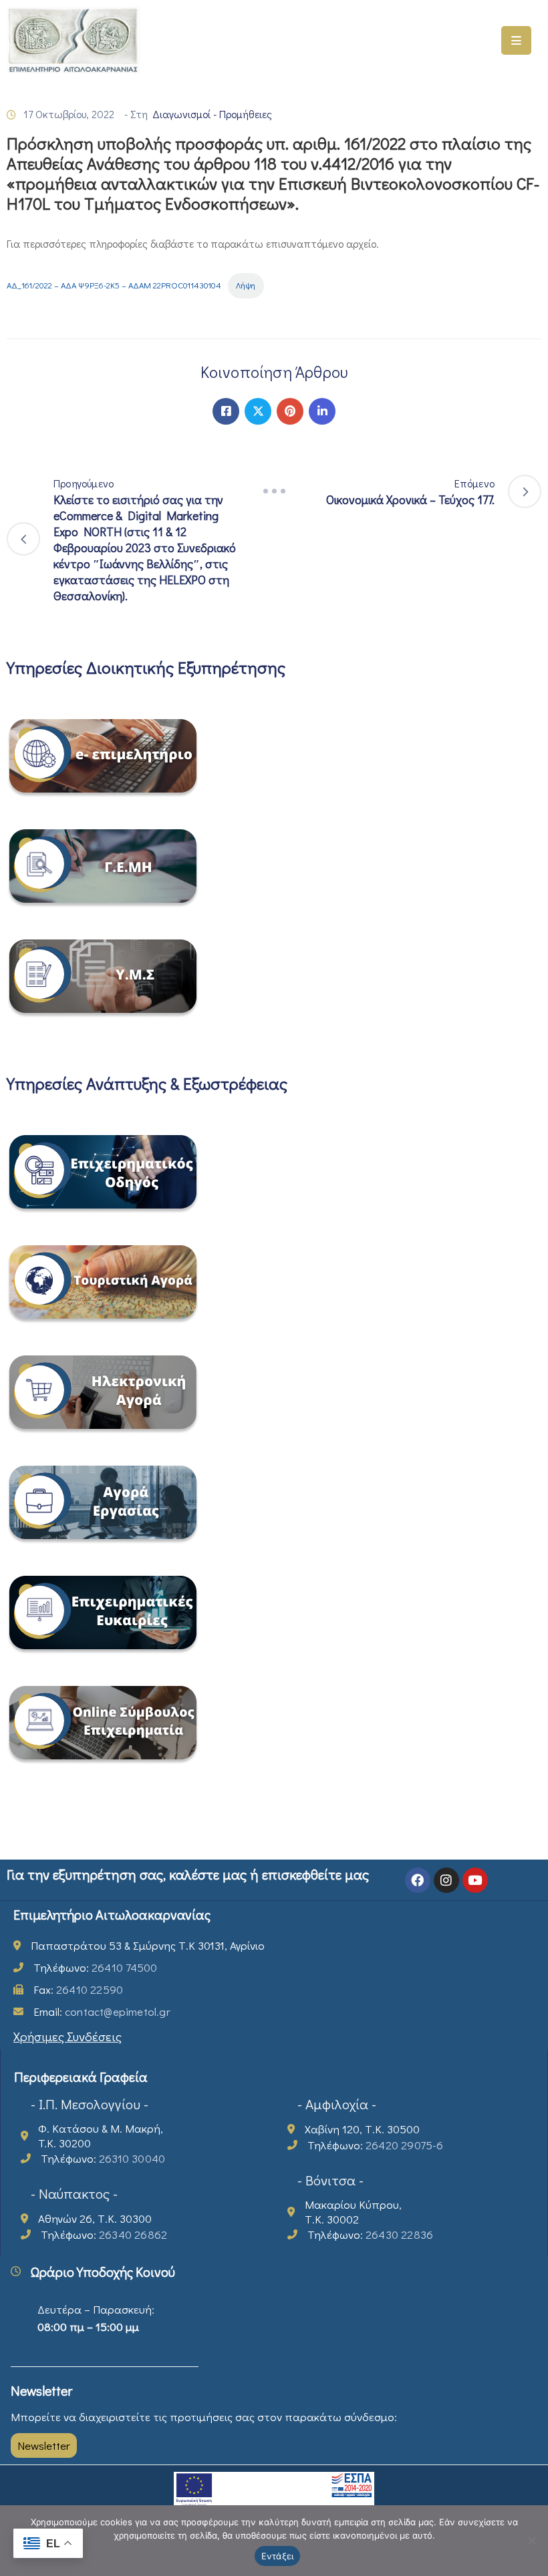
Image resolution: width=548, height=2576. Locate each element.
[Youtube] (475, 1880)
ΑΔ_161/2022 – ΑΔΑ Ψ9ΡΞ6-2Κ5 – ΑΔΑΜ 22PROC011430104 (114, 285)
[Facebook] (226, 411)
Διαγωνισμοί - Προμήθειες (212, 114)
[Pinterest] (290, 411)
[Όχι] (531, 2541)
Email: (102, 2011)
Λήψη (246, 285)
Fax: (78, 1989)
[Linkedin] (322, 411)
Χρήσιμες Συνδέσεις (67, 2036)
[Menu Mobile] (516, 40)
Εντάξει (278, 2556)
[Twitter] (258, 411)
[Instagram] (446, 1880)
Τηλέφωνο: (95, 1967)
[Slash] (274, 491)
